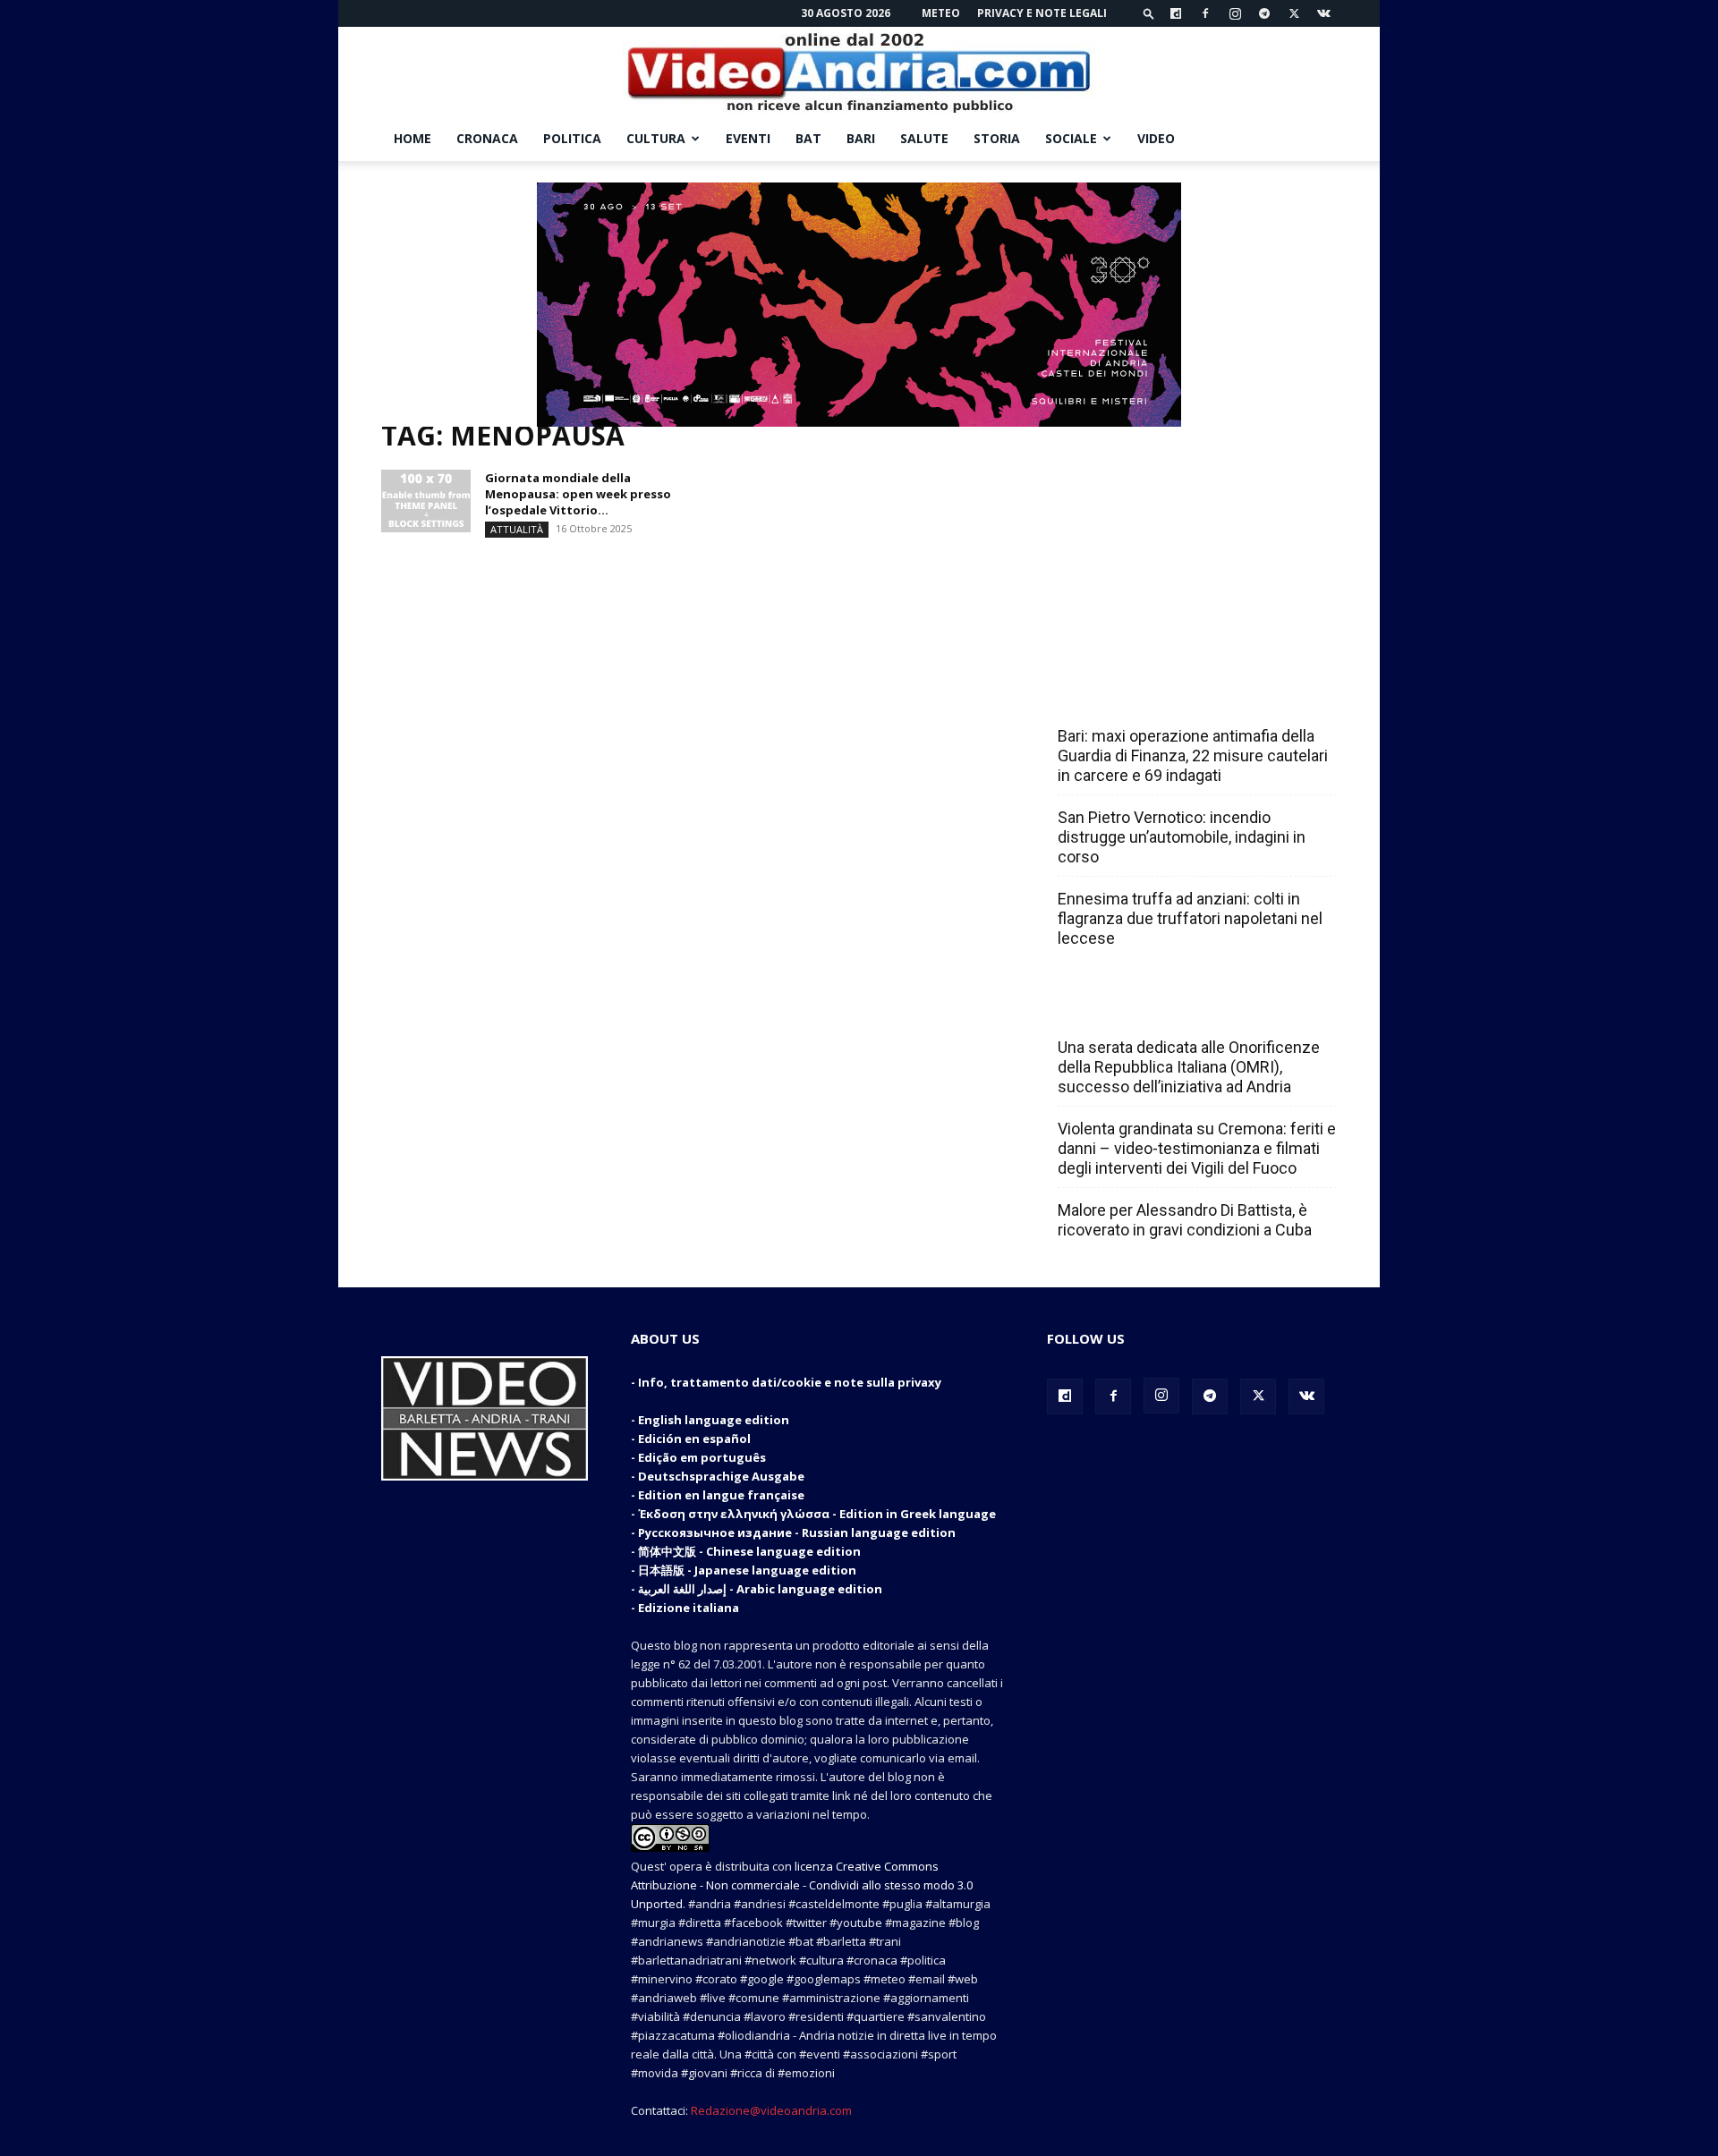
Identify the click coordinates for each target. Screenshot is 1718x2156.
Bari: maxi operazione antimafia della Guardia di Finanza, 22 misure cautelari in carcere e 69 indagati (1193, 755)
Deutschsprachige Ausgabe (721, 1476)
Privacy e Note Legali (1042, 13)
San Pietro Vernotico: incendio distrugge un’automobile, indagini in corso (1182, 837)
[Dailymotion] (1176, 13)
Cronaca (487, 138)
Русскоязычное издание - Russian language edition (797, 1532)
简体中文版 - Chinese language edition (749, 1551)
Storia (997, 138)
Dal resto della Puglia (1142, 697)
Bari (861, 138)
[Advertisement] (1192, 539)
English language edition (714, 1420)
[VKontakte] (1323, 13)
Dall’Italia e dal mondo (1144, 1008)
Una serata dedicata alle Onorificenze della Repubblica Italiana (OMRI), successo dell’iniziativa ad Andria (1189, 1067)
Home (412, 138)
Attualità (517, 529)
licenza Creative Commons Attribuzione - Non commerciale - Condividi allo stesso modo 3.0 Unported (802, 1885)
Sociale (1071, 138)
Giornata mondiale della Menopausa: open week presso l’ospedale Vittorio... (578, 494)
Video (1156, 138)
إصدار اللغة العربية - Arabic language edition (760, 1589)
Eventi (748, 138)
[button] (1149, 13)
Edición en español (694, 1439)
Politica (572, 138)
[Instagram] (1235, 13)
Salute (924, 138)
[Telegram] (1264, 13)
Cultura (656, 138)
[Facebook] (1205, 13)
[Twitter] (1294, 13)
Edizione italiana (689, 1608)
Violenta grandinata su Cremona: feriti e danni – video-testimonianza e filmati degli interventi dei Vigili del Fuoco (1197, 1148)
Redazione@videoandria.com (771, 2110)
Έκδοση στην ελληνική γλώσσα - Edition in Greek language (817, 1514)
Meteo (941, 13)
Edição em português (702, 1457)
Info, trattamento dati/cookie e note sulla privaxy (790, 1382)
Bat (808, 138)
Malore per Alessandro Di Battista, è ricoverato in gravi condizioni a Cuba (1185, 1220)
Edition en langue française (721, 1495)
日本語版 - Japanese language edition (747, 1570)
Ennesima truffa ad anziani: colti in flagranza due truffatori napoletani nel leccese (1190, 918)
